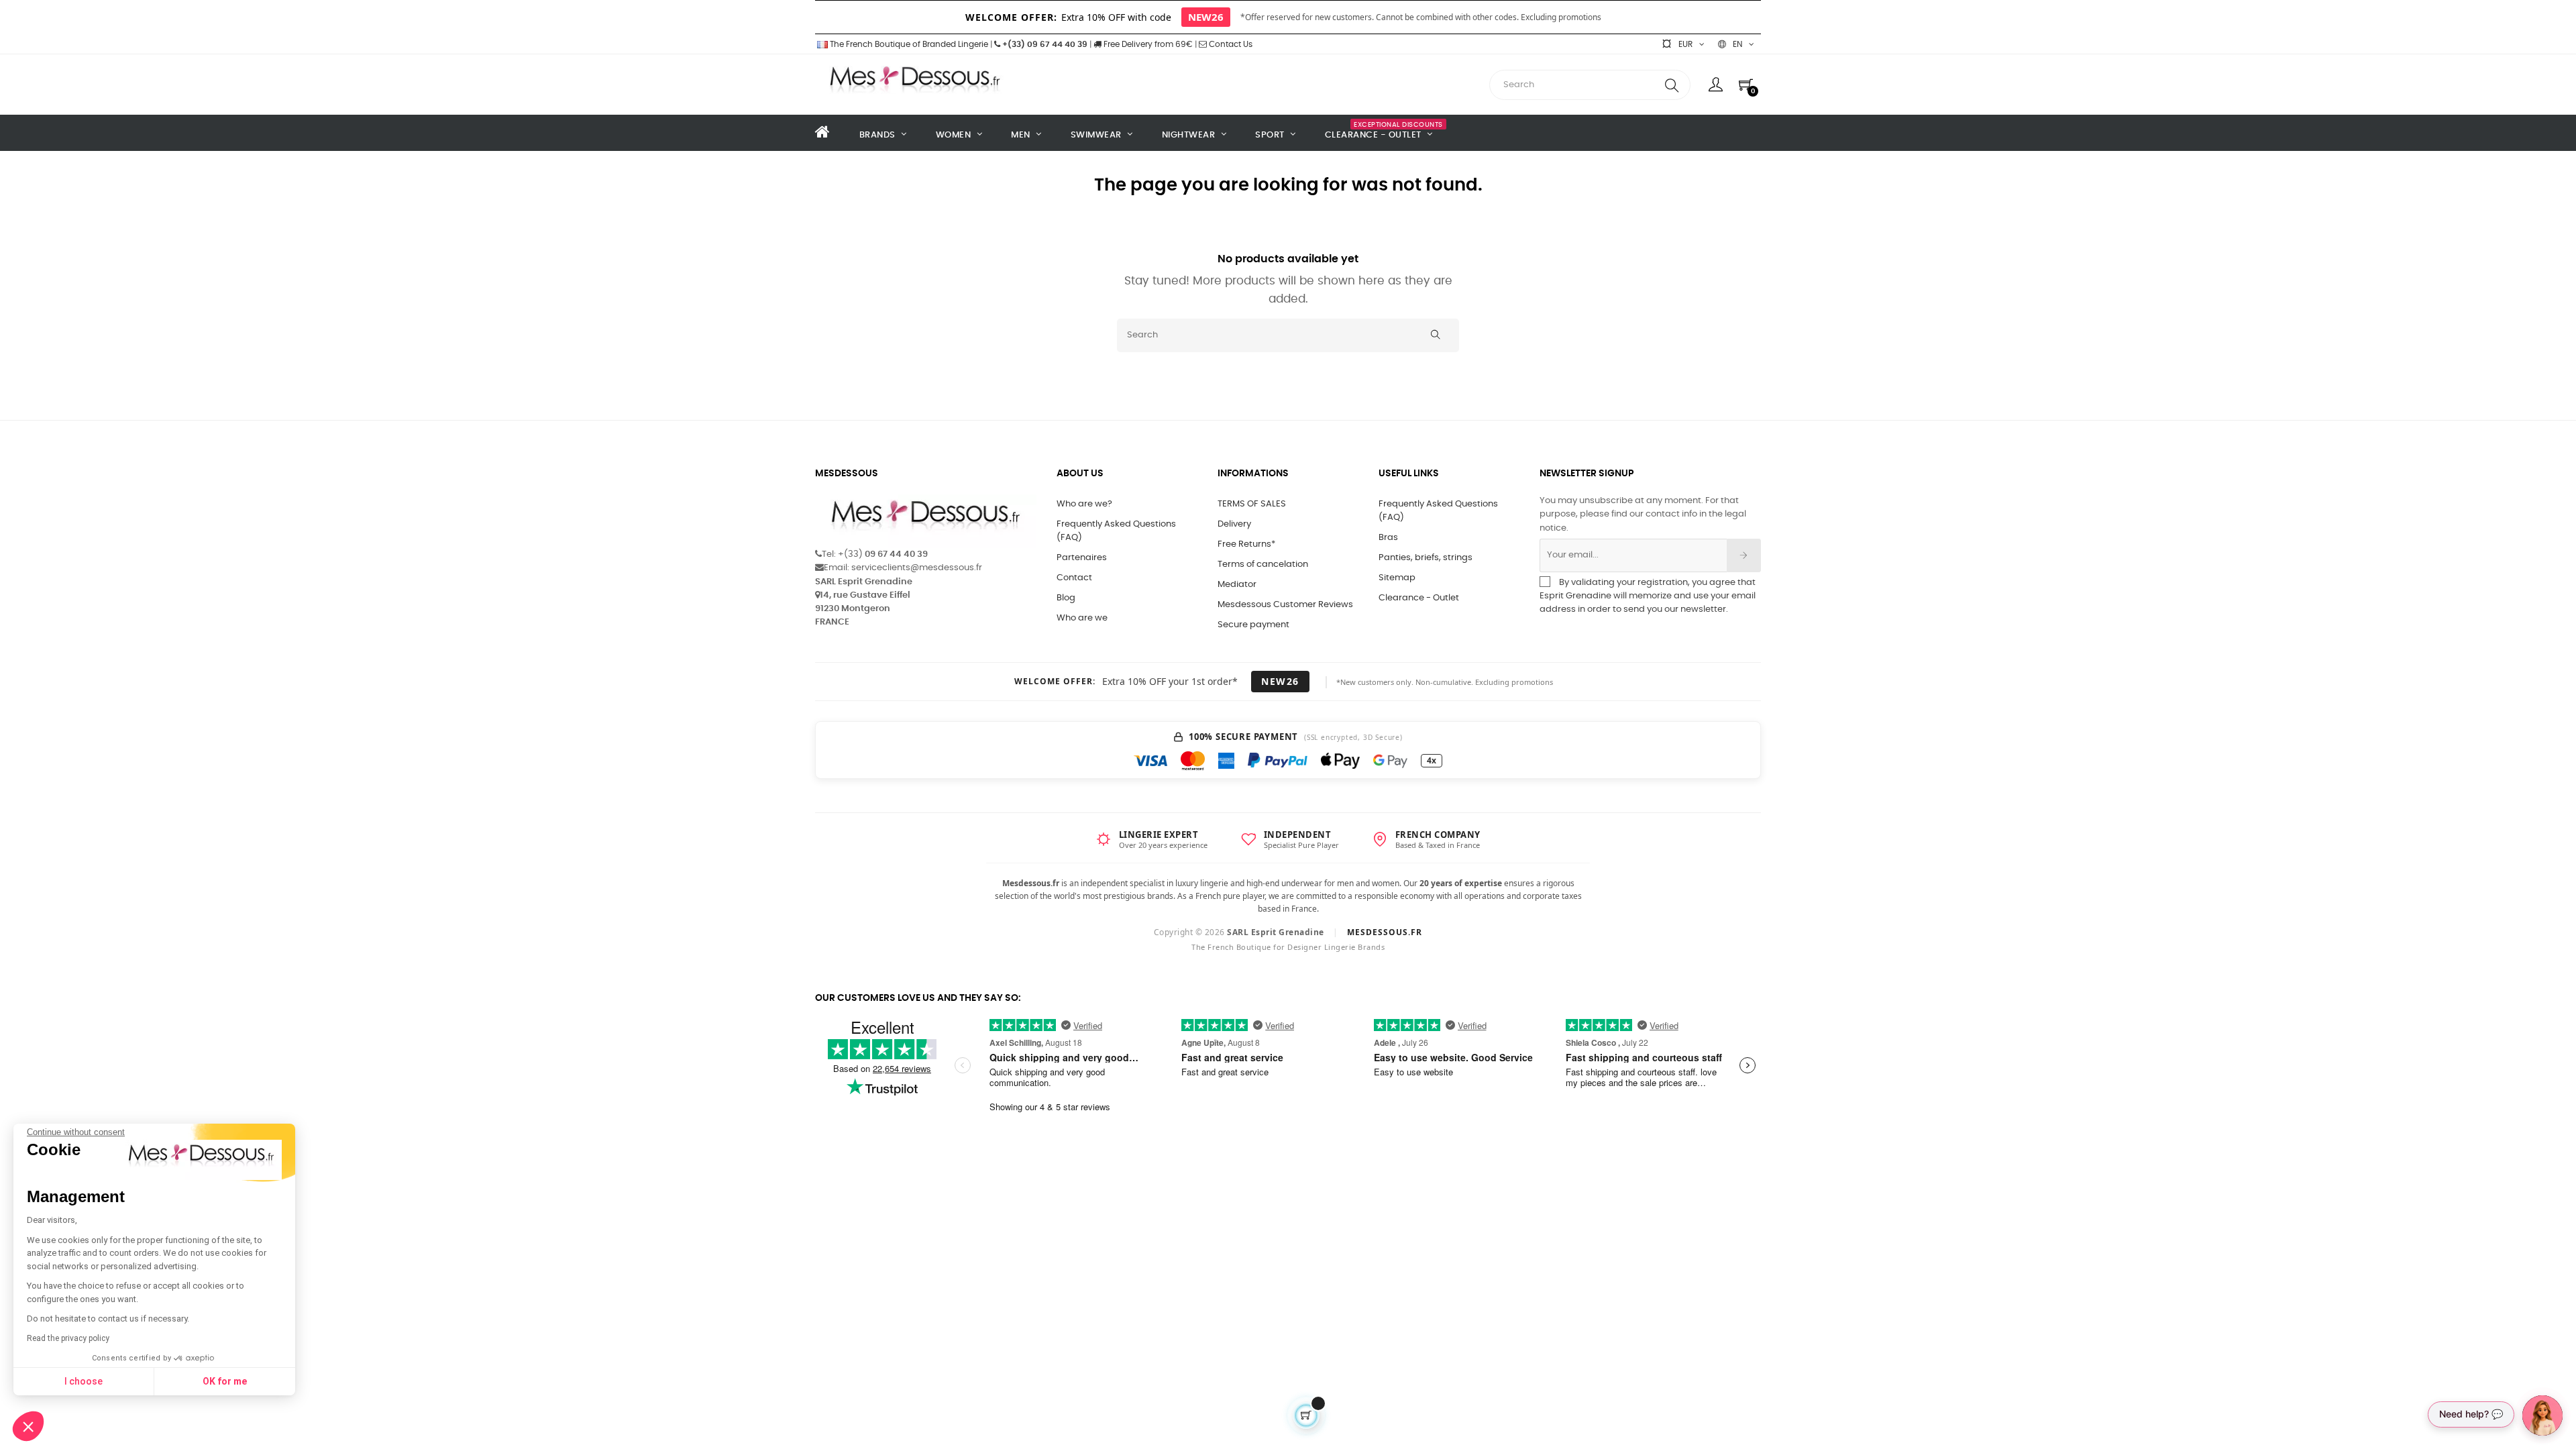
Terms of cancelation (1263, 565)
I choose (84, 1381)
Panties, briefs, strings (1426, 558)
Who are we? (1084, 504)
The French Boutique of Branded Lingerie (908, 44)
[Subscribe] (1744, 555)
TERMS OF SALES (1252, 504)
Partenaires (1082, 558)
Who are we (1082, 618)
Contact (1074, 578)
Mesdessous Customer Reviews (1285, 605)
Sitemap (1397, 578)
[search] (1672, 85)
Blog (1066, 598)
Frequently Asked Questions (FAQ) (1116, 531)
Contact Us (1230, 44)
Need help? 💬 (2471, 1414)
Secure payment (1253, 625)
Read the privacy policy (68, 1338)
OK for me (225, 1381)
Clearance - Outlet (1419, 598)
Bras (1388, 538)
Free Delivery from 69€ (1147, 44)
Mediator (1237, 585)
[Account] (1716, 85)
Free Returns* (1246, 544)
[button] (28, 1426)
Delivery (1234, 524)
